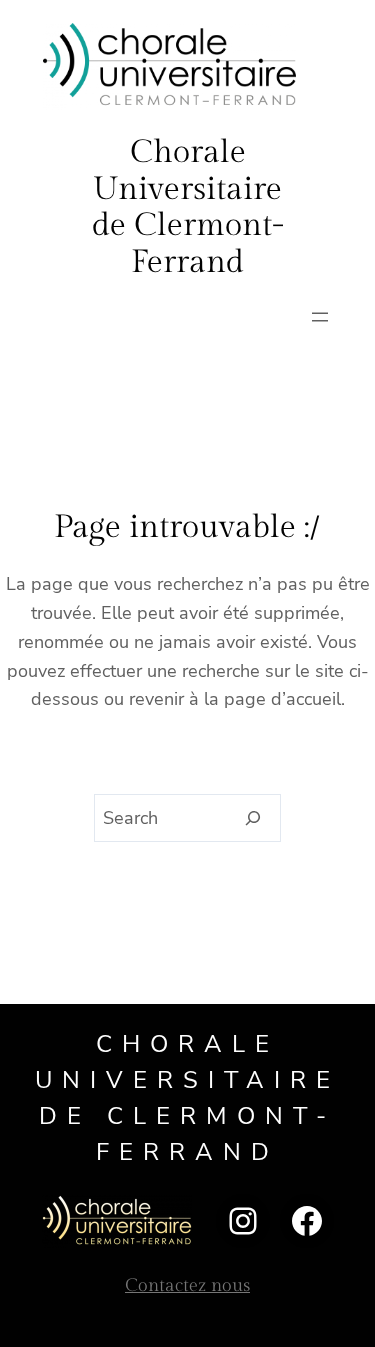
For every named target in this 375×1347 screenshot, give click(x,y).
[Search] (253, 818)
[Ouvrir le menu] (320, 317)
